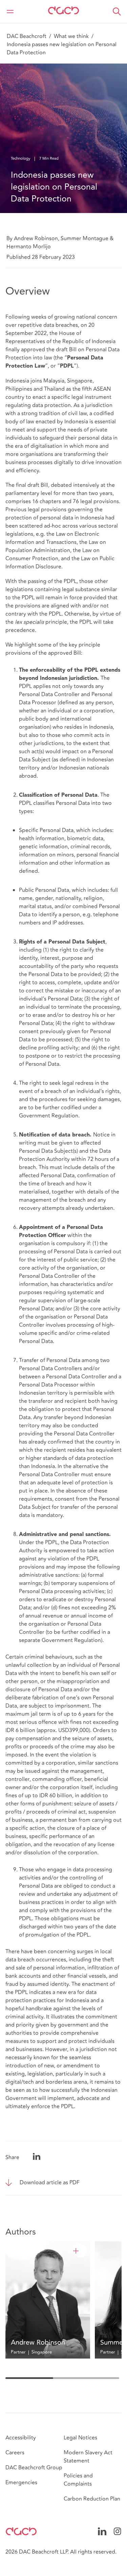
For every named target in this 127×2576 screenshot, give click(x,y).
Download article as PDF (50, 2183)
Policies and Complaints (78, 2480)
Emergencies (21, 2483)
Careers (15, 2453)
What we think (71, 36)
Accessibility (21, 2438)
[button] (117, 12)
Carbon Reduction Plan (92, 2499)
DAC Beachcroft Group (34, 2468)
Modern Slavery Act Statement (88, 2457)
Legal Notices (80, 2438)
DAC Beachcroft (27, 36)
